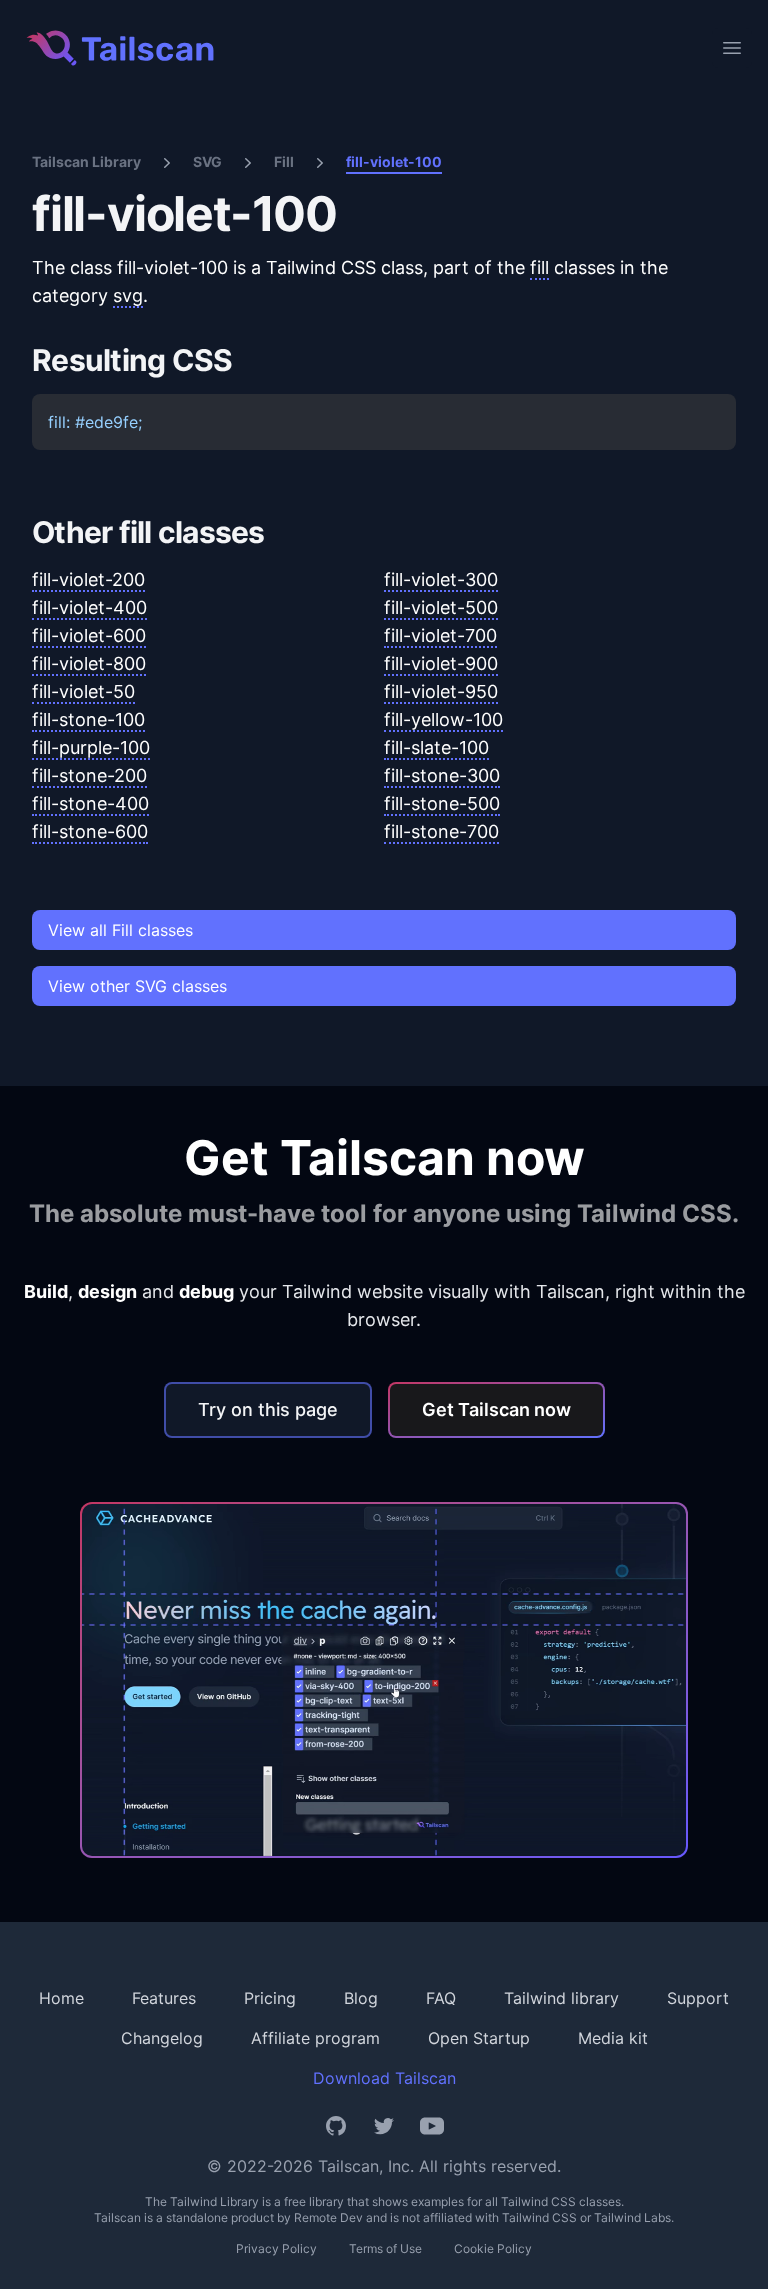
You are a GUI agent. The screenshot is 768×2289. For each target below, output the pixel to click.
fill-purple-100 (91, 747)
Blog (361, 1998)
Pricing (270, 1998)
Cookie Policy (493, 2248)
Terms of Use (385, 2248)
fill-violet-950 (441, 691)
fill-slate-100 (436, 747)
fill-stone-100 (88, 719)
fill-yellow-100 (443, 719)
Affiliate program (315, 2038)
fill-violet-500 (441, 607)
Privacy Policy (276, 2248)
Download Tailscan (384, 2078)
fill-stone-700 (441, 831)
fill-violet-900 (441, 663)
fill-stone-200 (89, 775)
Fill (284, 161)
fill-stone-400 (90, 803)
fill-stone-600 (90, 831)
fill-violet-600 (89, 635)
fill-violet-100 (394, 161)
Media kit (613, 2038)
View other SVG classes (137, 986)
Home (61, 1998)
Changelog (162, 2038)
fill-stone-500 (442, 803)
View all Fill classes (120, 930)
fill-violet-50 (83, 691)
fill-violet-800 (89, 663)
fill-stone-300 (442, 775)
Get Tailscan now (496, 1409)
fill (539, 267)
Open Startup (479, 2038)
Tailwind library (561, 1998)
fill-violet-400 (89, 607)
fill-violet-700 (440, 635)
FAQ (441, 1998)
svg (128, 295)
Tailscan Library (86, 161)
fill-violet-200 (88, 579)
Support (698, 1998)
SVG (207, 161)
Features (164, 1998)
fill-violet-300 (441, 579)
